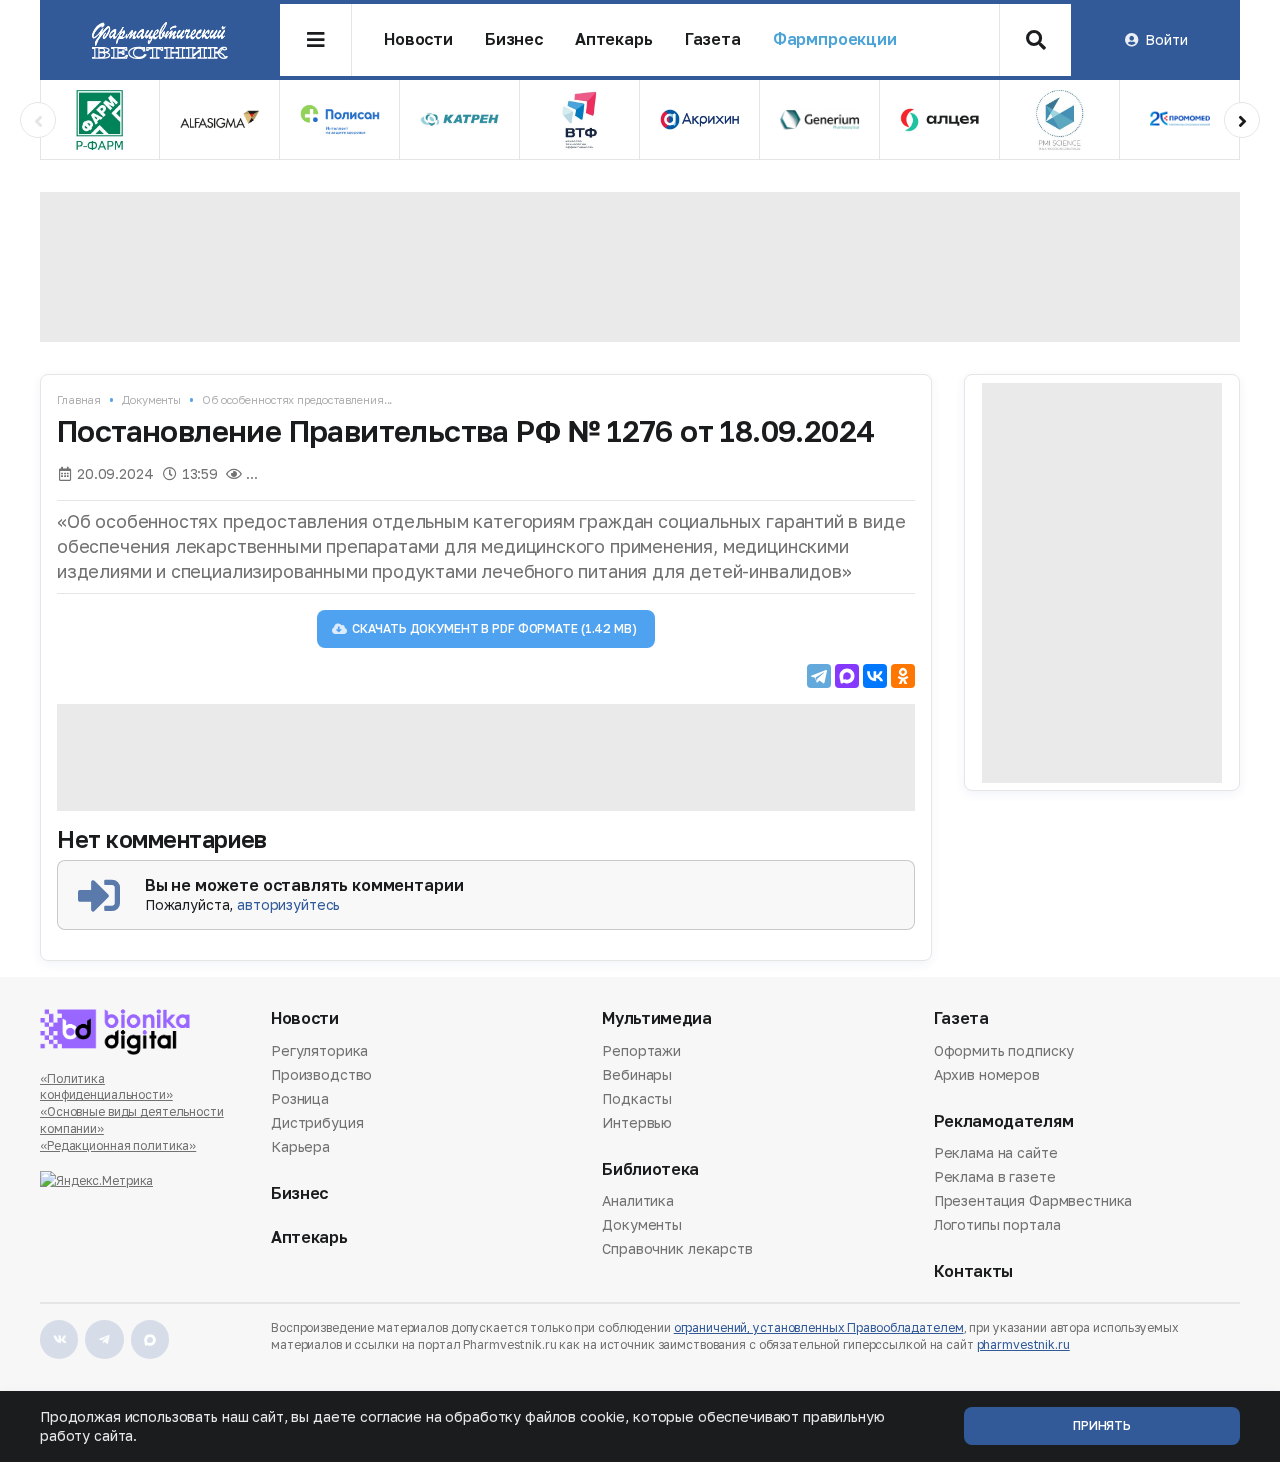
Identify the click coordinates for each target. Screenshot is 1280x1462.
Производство (321, 1074)
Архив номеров (987, 1074)
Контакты (973, 1271)
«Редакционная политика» (118, 1145)
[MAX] (847, 676)
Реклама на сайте (996, 1154)
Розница (300, 1098)
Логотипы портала (997, 1224)
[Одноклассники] (903, 676)
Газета (713, 39)
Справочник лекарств (677, 1248)
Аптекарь (614, 39)
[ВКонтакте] (875, 676)
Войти (1166, 39)
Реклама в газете (995, 1176)
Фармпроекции (835, 39)
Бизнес (514, 39)
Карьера (300, 1146)
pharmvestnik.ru (1023, 1344)
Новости (418, 39)
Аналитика (638, 1202)
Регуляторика (319, 1052)
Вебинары (637, 1074)
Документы (151, 399)
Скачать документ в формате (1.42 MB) (494, 628)
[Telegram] (819, 676)
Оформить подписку (1004, 1052)
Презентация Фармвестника (1033, 1200)
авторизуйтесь (288, 904)
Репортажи (641, 1052)
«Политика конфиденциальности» (106, 1087)
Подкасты (637, 1098)
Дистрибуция (317, 1122)
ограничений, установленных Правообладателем (819, 1327)
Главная (79, 399)
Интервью (637, 1122)
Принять (1102, 1425)
